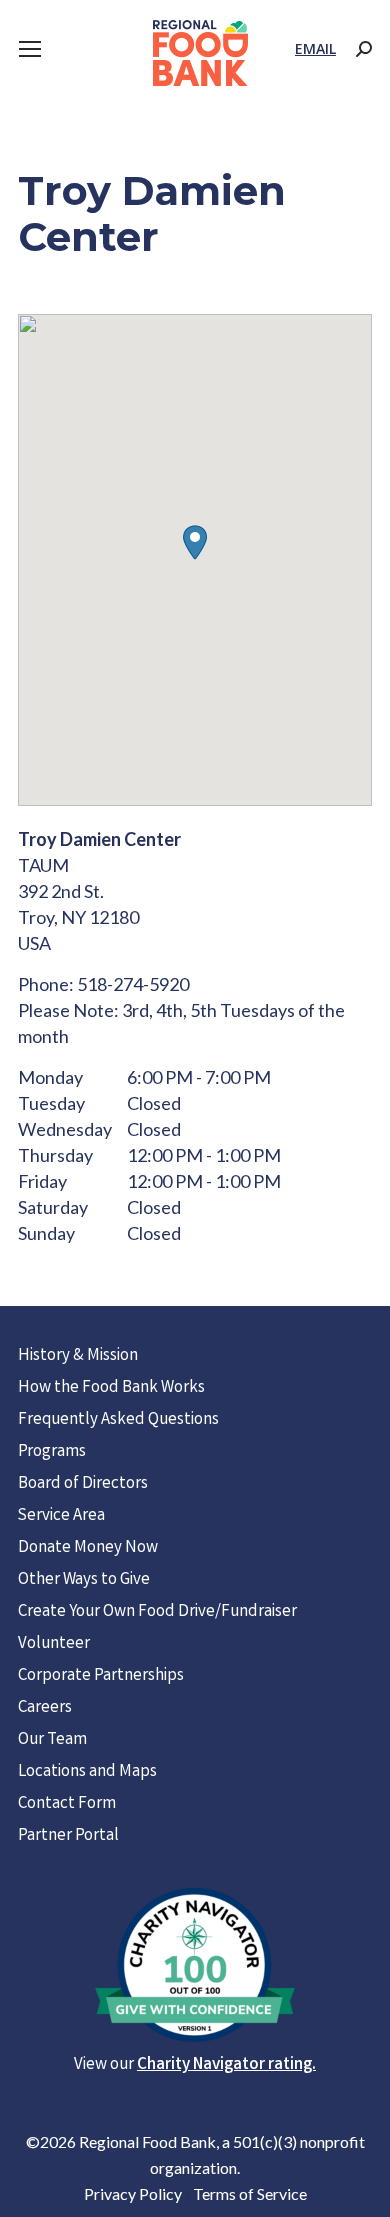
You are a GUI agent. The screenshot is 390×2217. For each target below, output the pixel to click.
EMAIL (315, 48)
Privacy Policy (133, 2193)
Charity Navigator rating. (226, 2065)
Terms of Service (250, 2193)
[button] (195, 542)
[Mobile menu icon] (30, 49)
